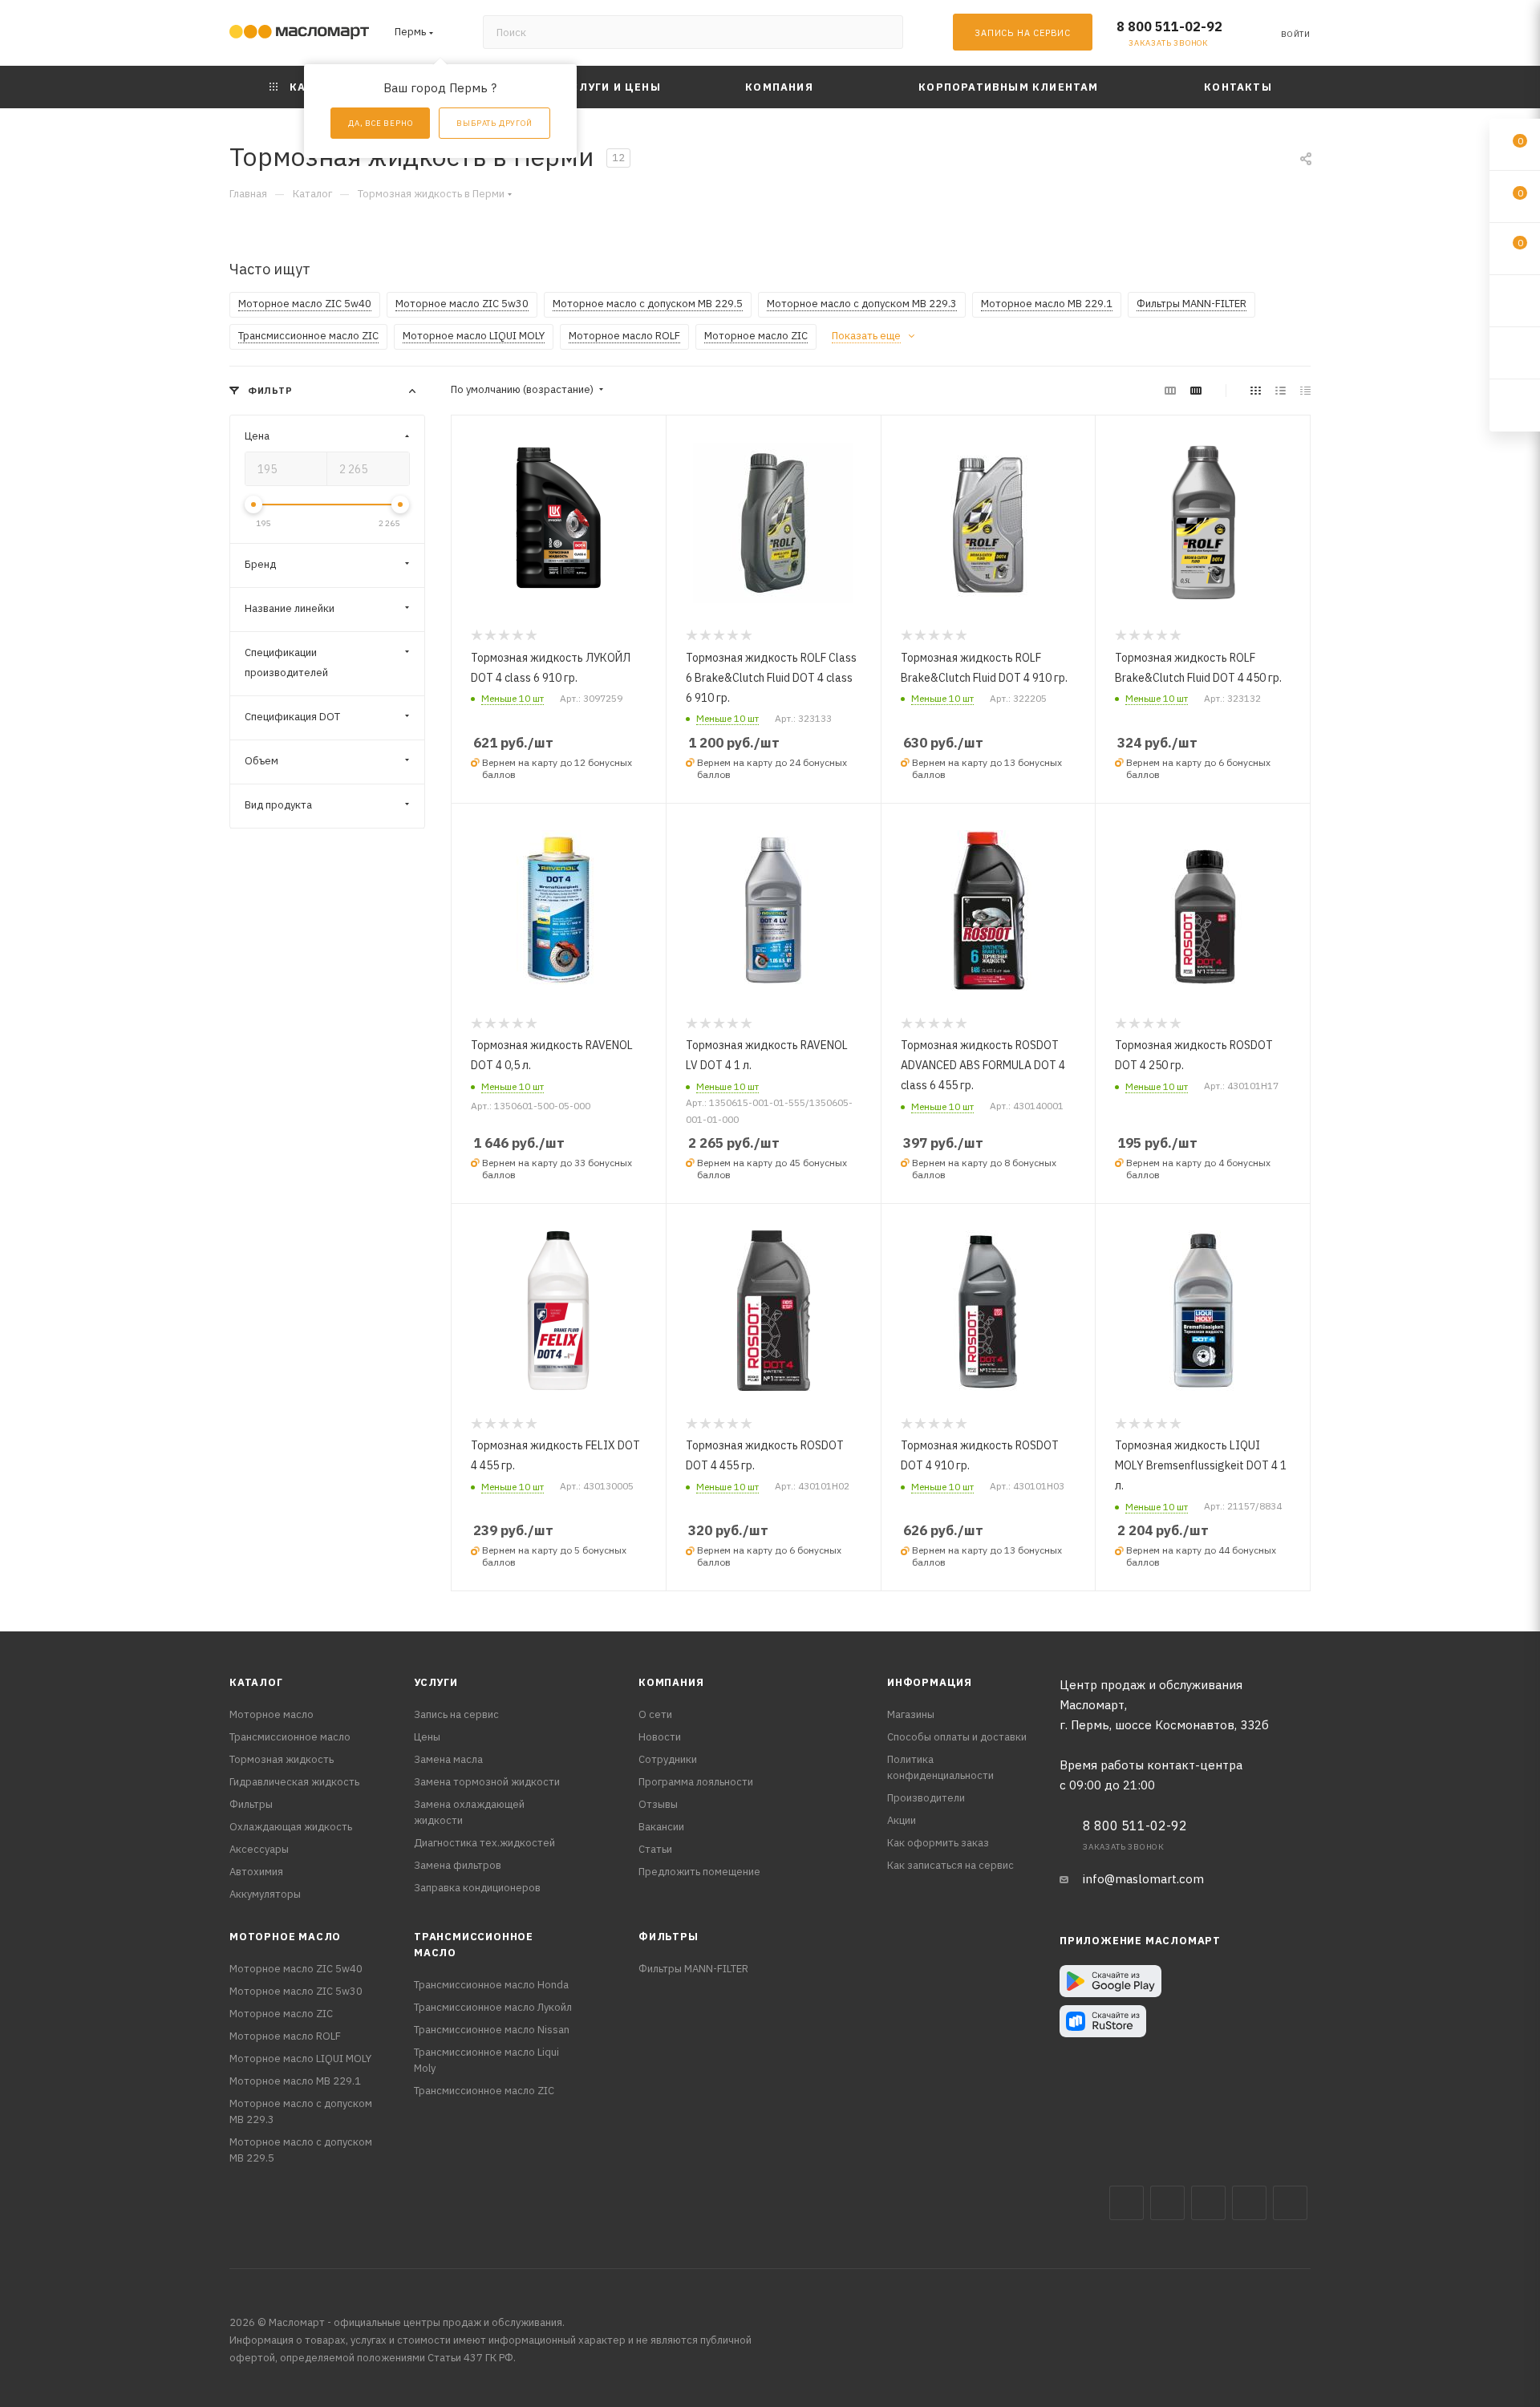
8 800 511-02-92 (1169, 26)
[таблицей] (1305, 390)
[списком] (1281, 390)
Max (1167, 2203)
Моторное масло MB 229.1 (295, 2081)
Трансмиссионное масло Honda (491, 1985)
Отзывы (658, 1804)
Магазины (911, 1714)
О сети (655, 1714)
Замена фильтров (458, 1865)
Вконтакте (1127, 2203)
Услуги (436, 1682)
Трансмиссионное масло (290, 1737)
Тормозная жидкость (282, 1759)
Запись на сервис (456, 1714)
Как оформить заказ (938, 1843)
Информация (930, 1682)
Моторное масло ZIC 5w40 (296, 1969)
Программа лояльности (696, 1782)
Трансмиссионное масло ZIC (484, 2091)
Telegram (1208, 2203)
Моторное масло (272, 1714)
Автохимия (256, 1872)
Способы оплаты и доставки (957, 1737)
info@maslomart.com (1143, 1879)
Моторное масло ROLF (285, 2036)
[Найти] (883, 32)
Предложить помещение (699, 1872)
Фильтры (251, 1804)
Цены (427, 1737)
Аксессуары (259, 1849)
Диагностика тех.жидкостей (484, 1843)
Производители (926, 1798)
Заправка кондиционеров (477, 1888)
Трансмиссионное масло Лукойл (493, 2007)
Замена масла (448, 1759)
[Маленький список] (1170, 390)
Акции (902, 1820)
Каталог (256, 1682)
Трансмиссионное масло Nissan (492, 2030)
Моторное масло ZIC (281, 2014)
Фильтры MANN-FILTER (693, 1969)
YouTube (1249, 2203)
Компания (671, 1682)
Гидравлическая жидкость (294, 1782)
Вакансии (661, 1827)
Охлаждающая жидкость (291, 1827)
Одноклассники (1290, 2203)
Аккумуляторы (265, 1894)
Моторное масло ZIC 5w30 (296, 1991)
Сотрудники (668, 1759)
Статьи (655, 1849)
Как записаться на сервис (950, 1865)
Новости (660, 1737)
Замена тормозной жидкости (487, 1782)
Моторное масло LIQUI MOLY (300, 2059)
